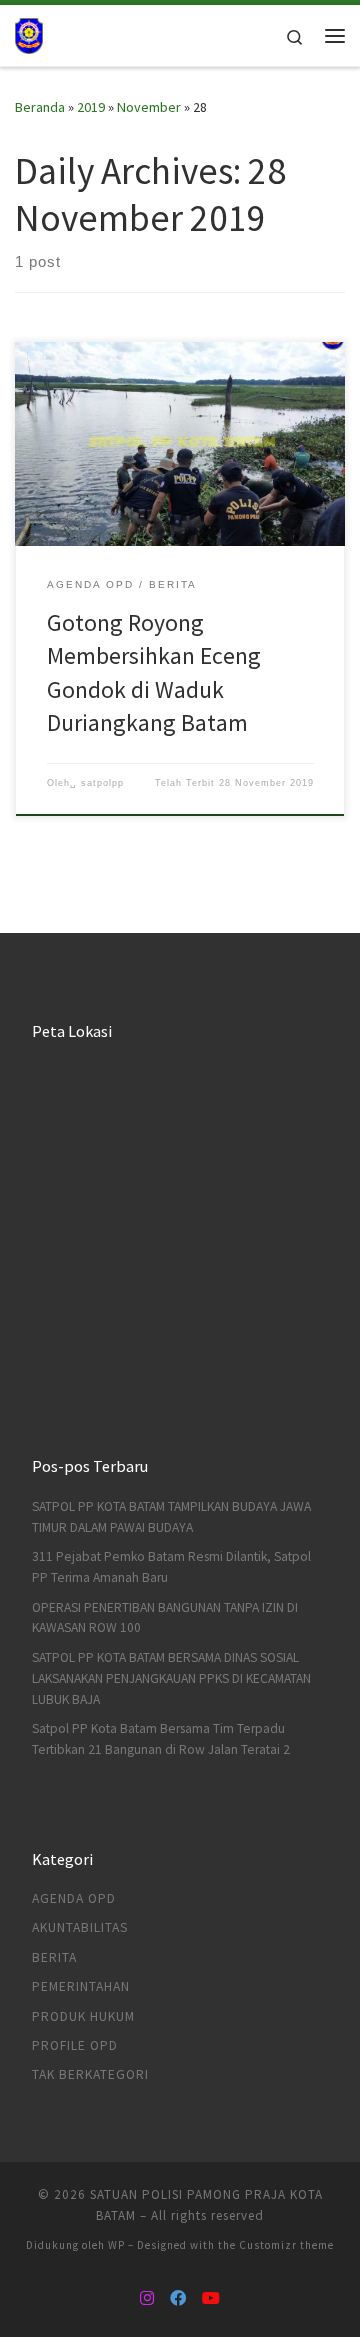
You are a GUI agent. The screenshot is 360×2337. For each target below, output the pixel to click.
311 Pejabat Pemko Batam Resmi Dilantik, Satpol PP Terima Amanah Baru (171, 1567)
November (149, 107)
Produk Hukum (83, 2016)
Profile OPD (75, 2045)
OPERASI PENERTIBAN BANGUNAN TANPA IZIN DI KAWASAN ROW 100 (165, 1618)
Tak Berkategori (90, 2074)
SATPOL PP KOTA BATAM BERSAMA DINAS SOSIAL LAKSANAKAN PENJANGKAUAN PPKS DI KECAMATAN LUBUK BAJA (171, 1678)
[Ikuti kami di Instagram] (147, 2298)
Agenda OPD (74, 1898)
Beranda (40, 107)
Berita (54, 1957)
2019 (91, 107)
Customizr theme (286, 2245)
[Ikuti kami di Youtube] (211, 2298)
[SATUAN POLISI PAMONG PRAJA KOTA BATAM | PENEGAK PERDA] (29, 33)
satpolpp (102, 783)
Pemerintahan (81, 1986)
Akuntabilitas (80, 1927)
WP (116, 2245)
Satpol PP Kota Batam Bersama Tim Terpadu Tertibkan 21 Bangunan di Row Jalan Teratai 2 (161, 1739)
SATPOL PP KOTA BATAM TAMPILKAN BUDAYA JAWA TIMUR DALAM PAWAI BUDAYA (171, 1517)
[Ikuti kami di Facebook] (178, 2298)
